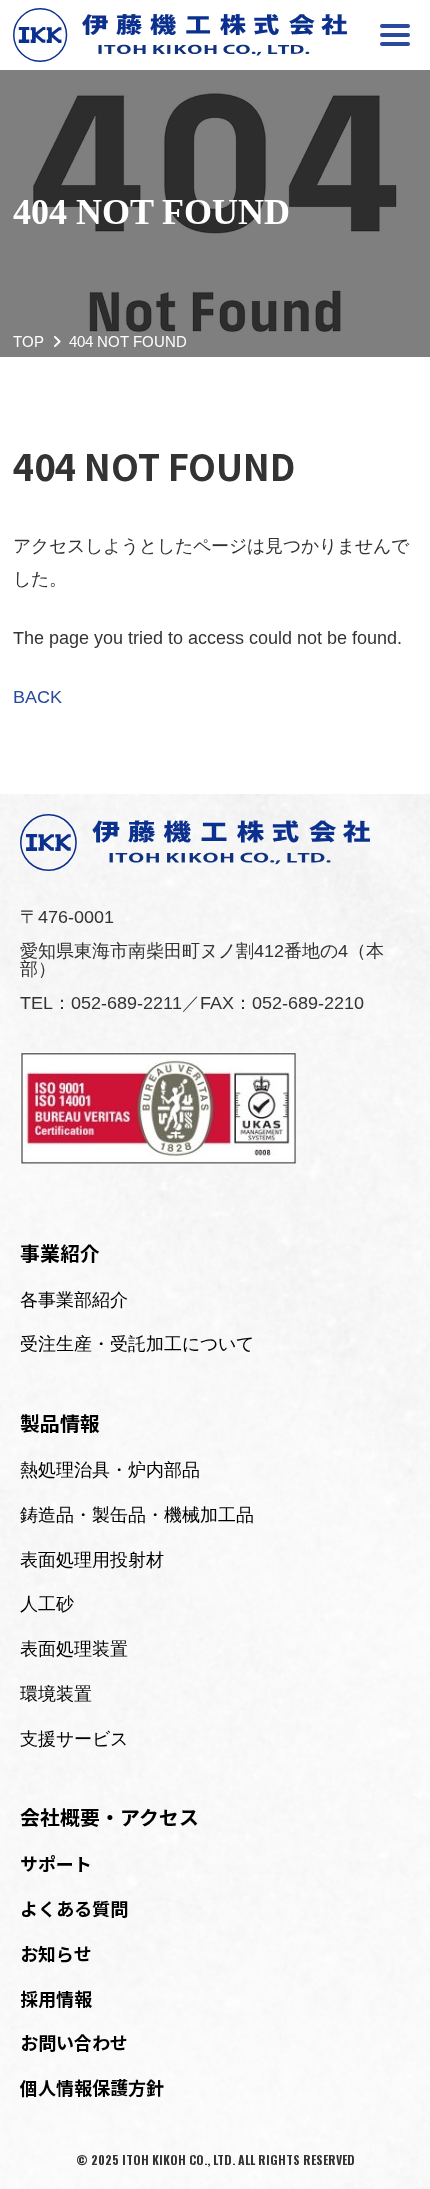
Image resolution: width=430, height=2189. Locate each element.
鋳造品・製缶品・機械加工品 (137, 1515)
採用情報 (56, 1998)
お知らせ (56, 1953)
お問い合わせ (74, 2042)
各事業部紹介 (74, 1300)
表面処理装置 (74, 1649)
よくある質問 (74, 1908)
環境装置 (56, 1694)
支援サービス (74, 1739)
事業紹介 (60, 1252)
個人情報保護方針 (92, 2087)
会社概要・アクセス (109, 1816)
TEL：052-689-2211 (101, 1003)
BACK (37, 697)
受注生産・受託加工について (137, 1344)
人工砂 (47, 1604)
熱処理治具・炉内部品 (110, 1470)
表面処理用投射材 (92, 1560)
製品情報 (60, 1422)
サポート (56, 1863)
